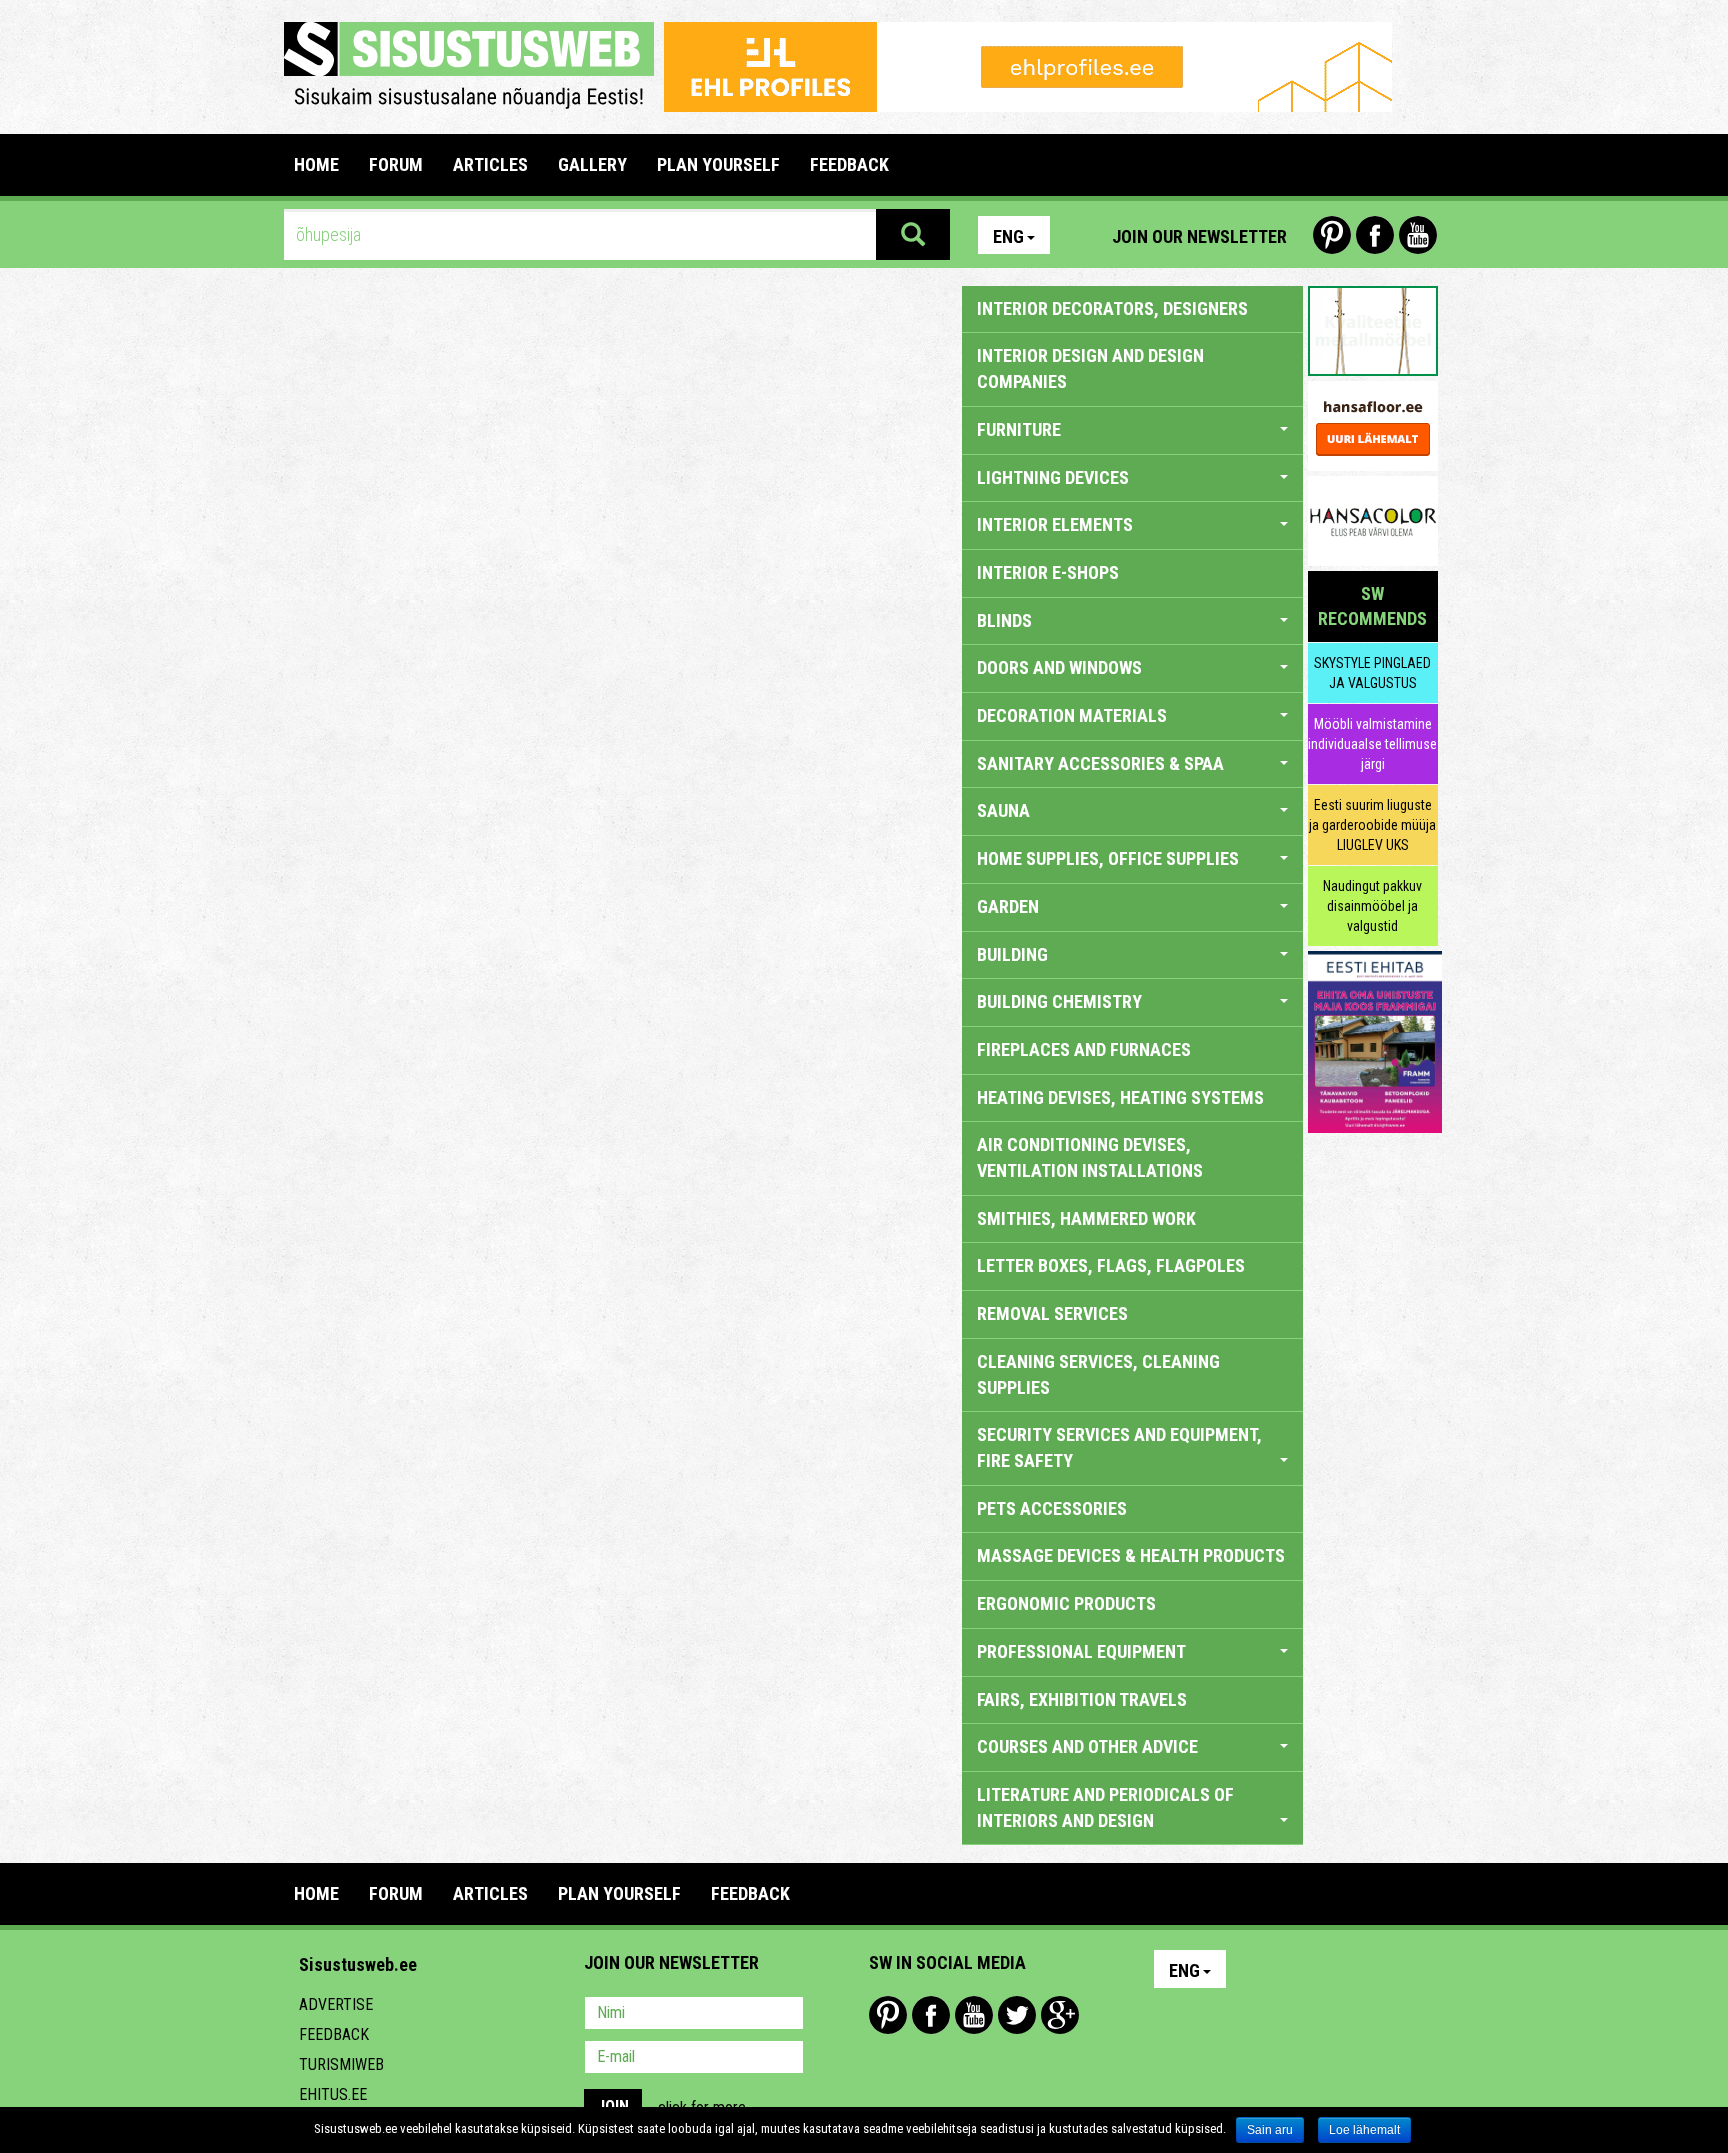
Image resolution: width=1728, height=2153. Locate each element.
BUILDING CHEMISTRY (1059, 1001)
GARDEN (1008, 906)
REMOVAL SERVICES (1052, 1313)
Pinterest (1332, 235)
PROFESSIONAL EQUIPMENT (1081, 1651)
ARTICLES (490, 164)
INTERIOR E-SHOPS (1048, 572)
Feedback (334, 2034)
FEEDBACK (849, 164)
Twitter (1017, 2015)
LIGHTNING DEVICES (1053, 477)
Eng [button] (1008, 236)
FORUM (396, 164)
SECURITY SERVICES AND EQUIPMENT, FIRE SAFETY (1119, 1447)
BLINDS (1004, 620)
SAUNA (1003, 810)
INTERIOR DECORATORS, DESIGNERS (1112, 308)
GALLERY (592, 164)
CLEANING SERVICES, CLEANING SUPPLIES (1098, 1374)
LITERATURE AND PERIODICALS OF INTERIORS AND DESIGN (1105, 1807)
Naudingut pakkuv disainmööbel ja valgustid (1372, 906)
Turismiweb (341, 2064)
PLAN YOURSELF (718, 164)
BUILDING (1012, 954)
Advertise (336, 2004)
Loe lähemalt (1364, 2130)
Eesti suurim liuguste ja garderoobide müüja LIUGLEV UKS (1372, 825)
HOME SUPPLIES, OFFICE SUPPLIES (1108, 858)
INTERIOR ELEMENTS (1055, 524)
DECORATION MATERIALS (1072, 715)
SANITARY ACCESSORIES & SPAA (1100, 763)
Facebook (1375, 235)
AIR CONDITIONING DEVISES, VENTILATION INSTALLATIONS (1090, 1157)
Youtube (1418, 235)
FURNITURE (1019, 429)
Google (1060, 2015)
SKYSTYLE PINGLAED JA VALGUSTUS (1372, 673)
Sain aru (1270, 2130)
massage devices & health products (1131, 1555)
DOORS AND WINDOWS (1059, 667)
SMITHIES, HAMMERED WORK (1086, 1218)
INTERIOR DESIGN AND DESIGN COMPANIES (1090, 368)
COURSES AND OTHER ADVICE (1087, 1746)
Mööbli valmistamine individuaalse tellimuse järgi (1372, 744)
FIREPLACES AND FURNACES (1084, 1049)
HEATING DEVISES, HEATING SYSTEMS (1120, 1097)
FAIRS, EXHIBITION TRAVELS (1082, 1699)
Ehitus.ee (333, 2094)
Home (316, 164)
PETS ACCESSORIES (1052, 1508)
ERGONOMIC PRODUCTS (1066, 1603)
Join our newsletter (1199, 236)
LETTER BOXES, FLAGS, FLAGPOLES (1111, 1265)
